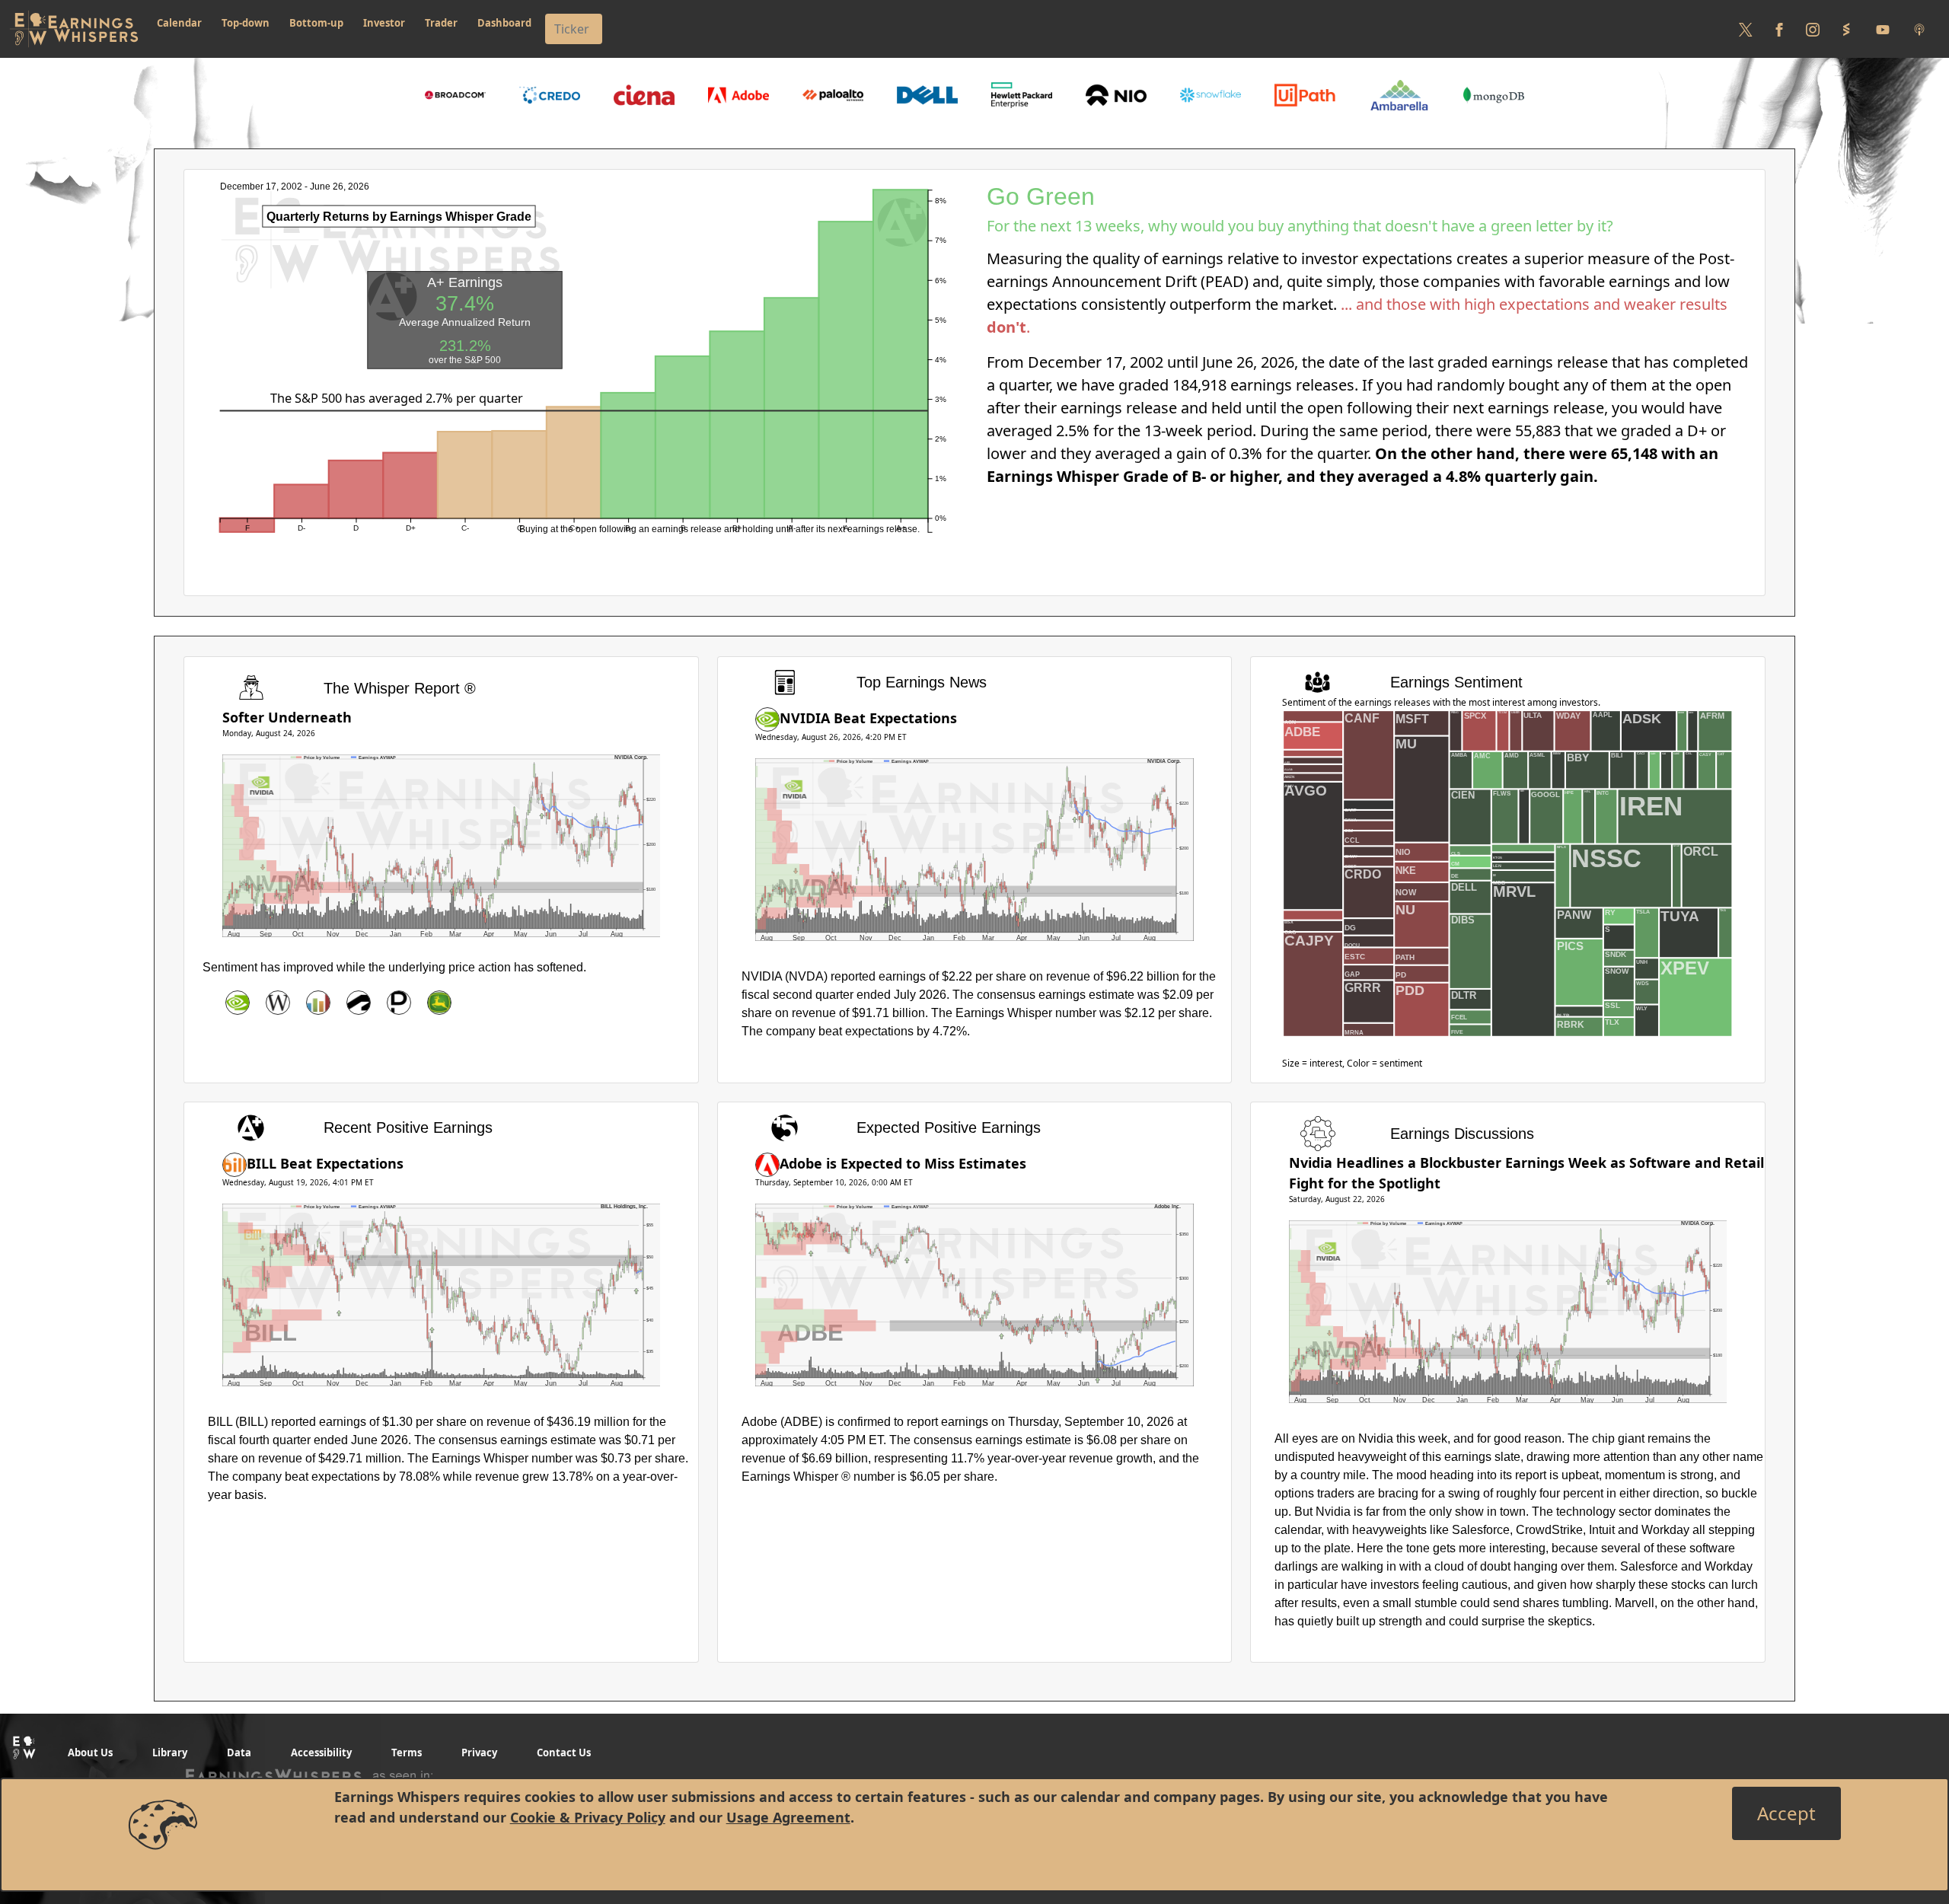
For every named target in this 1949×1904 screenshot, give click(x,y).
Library (170, 1753)
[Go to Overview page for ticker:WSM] (278, 1003)
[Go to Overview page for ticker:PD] (399, 1003)
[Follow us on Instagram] (1813, 29)
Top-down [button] (246, 23)
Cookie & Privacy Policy (588, 1817)
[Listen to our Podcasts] (1919, 29)
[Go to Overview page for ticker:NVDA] (238, 1003)
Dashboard (504, 23)
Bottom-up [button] (316, 23)
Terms (407, 1753)
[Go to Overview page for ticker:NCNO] (318, 1003)
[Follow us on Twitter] (1746, 29)
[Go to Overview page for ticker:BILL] (234, 1163)
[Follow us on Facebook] (1779, 29)
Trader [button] (441, 23)
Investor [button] (384, 23)
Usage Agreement (788, 1817)
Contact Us (564, 1753)
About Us (90, 1753)
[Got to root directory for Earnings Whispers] (74, 29)
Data (239, 1753)
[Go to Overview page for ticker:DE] (439, 1003)
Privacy (479, 1753)
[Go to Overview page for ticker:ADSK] (359, 1003)
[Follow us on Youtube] (1883, 29)
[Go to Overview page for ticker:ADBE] (767, 1163)
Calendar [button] (179, 23)
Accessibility (321, 1753)
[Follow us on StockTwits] (1846, 29)
